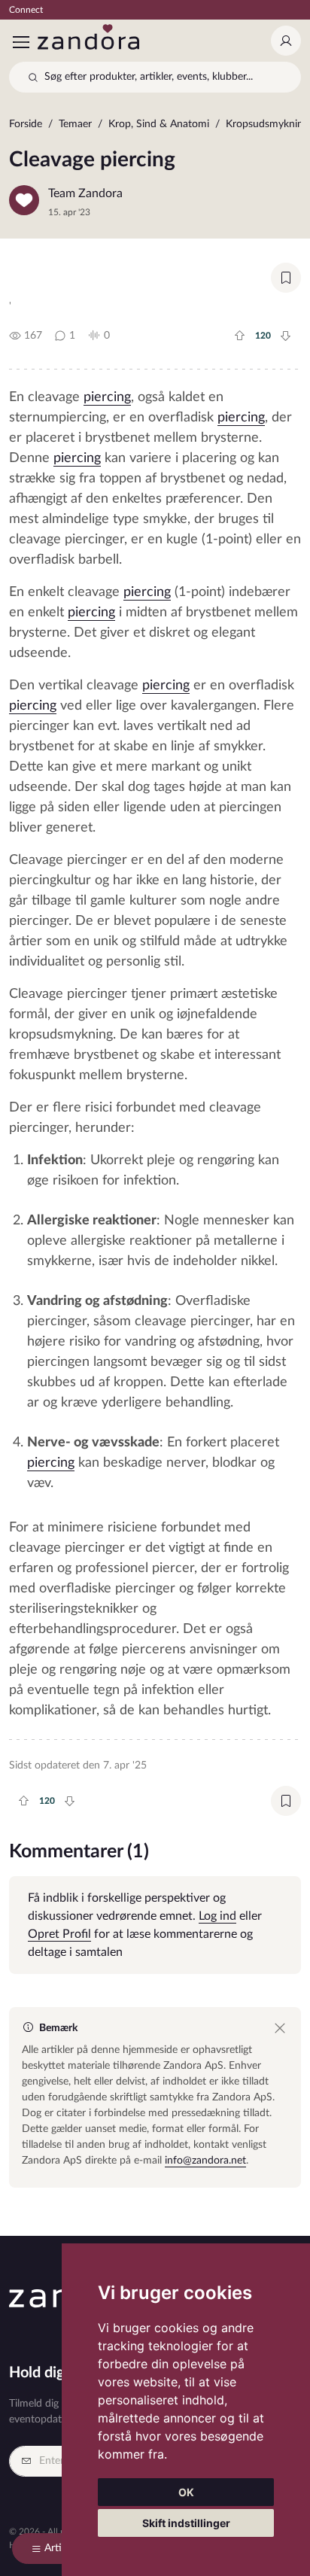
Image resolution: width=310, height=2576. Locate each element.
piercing (107, 397)
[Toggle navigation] (20, 42)
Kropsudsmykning (267, 124)
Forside (26, 124)
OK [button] (186, 2492)
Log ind (217, 1916)
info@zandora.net (205, 2161)
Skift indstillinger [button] (186, 2523)
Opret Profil (59, 1934)
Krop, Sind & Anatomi (159, 124)
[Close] (280, 2028)
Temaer (75, 124)
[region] (155, 128)
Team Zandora (85, 193)
